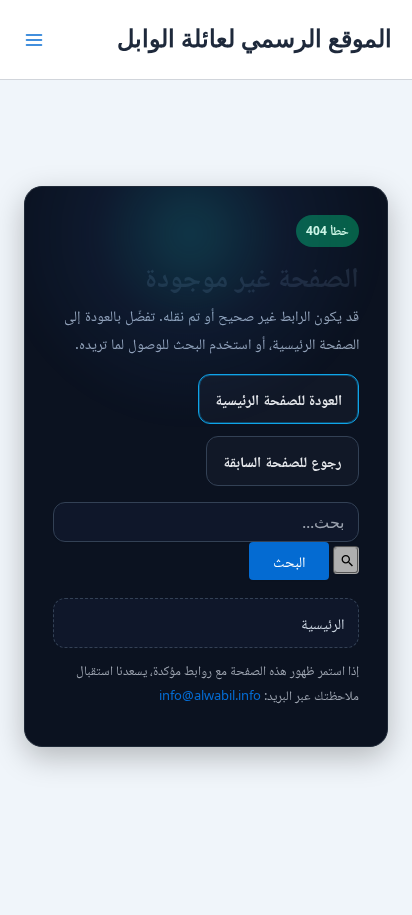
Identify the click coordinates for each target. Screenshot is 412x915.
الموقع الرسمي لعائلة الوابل (254, 38)
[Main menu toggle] (34, 40)
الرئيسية (322, 623)
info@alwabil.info (210, 695)
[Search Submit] (346, 560)
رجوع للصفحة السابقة (282, 461)
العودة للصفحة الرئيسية (278, 399)
